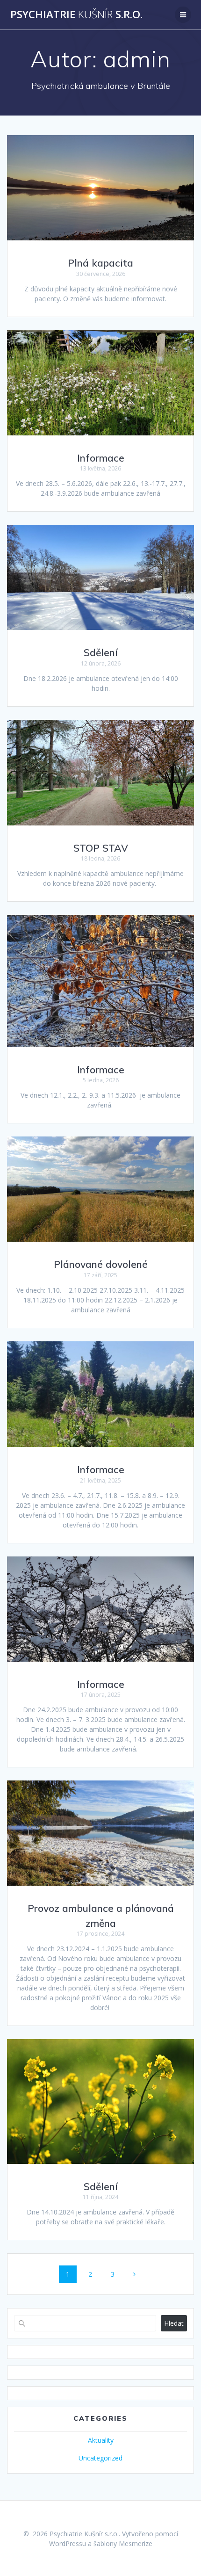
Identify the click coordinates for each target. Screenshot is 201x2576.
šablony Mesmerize (123, 2543)
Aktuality (101, 2440)
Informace (101, 458)
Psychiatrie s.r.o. (76, 14)
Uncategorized (100, 2458)
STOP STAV (101, 848)
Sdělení (101, 652)
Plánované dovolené (101, 1264)
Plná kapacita (100, 263)
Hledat (174, 2323)
